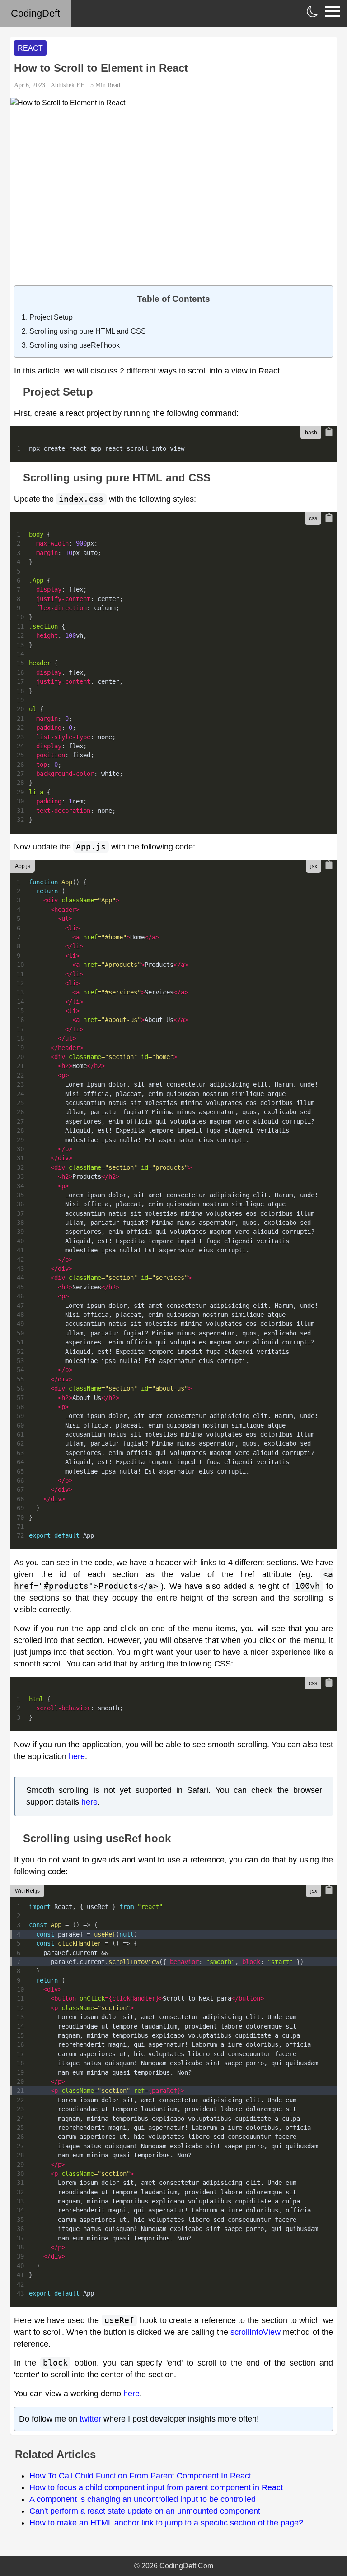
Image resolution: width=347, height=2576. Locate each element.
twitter (90, 2419)
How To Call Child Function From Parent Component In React (140, 2476)
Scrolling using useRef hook (75, 345)
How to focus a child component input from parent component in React (156, 2487)
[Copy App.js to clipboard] (329, 865)
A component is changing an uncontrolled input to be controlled (143, 2499)
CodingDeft (35, 13)
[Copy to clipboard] (329, 432)
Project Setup (51, 317)
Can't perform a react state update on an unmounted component (145, 2511)
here (77, 1756)
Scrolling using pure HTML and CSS (88, 331)
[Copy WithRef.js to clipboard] (329, 1890)
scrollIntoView (256, 2332)
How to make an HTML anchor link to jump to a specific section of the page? (166, 2523)
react (30, 48)
